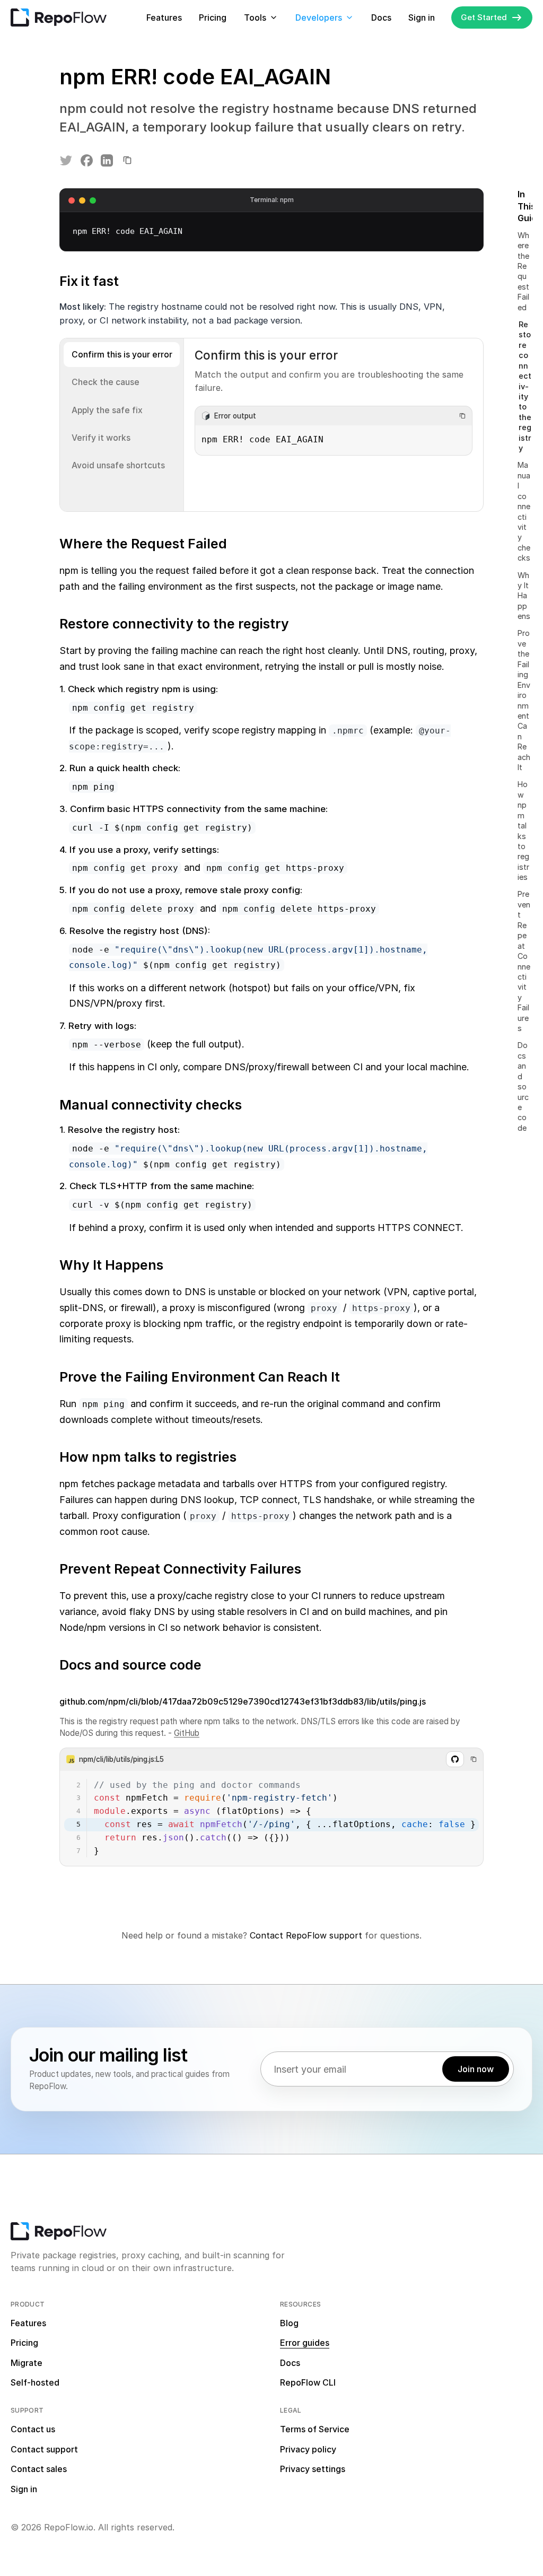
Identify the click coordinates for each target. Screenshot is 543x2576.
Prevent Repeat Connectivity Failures (524, 961)
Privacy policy (308, 2449)
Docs (381, 18)
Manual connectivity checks (524, 511)
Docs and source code (523, 1086)
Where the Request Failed (523, 271)
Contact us (33, 2429)
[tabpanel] (334, 425)
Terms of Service (315, 2429)
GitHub (187, 1733)
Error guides (305, 2343)
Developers (319, 18)
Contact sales (39, 2469)
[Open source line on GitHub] (455, 1759)
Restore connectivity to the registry (525, 386)
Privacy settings (313, 2469)
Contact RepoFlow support (306, 1935)
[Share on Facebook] (86, 161)
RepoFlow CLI (308, 2382)
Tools (255, 18)
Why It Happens (524, 596)
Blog (289, 2323)
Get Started (484, 17)
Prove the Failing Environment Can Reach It (524, 700)
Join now (476, 2069)
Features (164, 18)
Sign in (422, 18)
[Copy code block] (462, 416)
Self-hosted (35, 2382)
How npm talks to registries (523, 831)
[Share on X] (66, 161)
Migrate (27, 2363)
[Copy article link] (127, 161)
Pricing (213, 18)
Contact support (44, 2449)
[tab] (122, 355)
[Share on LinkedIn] (107, 161)
